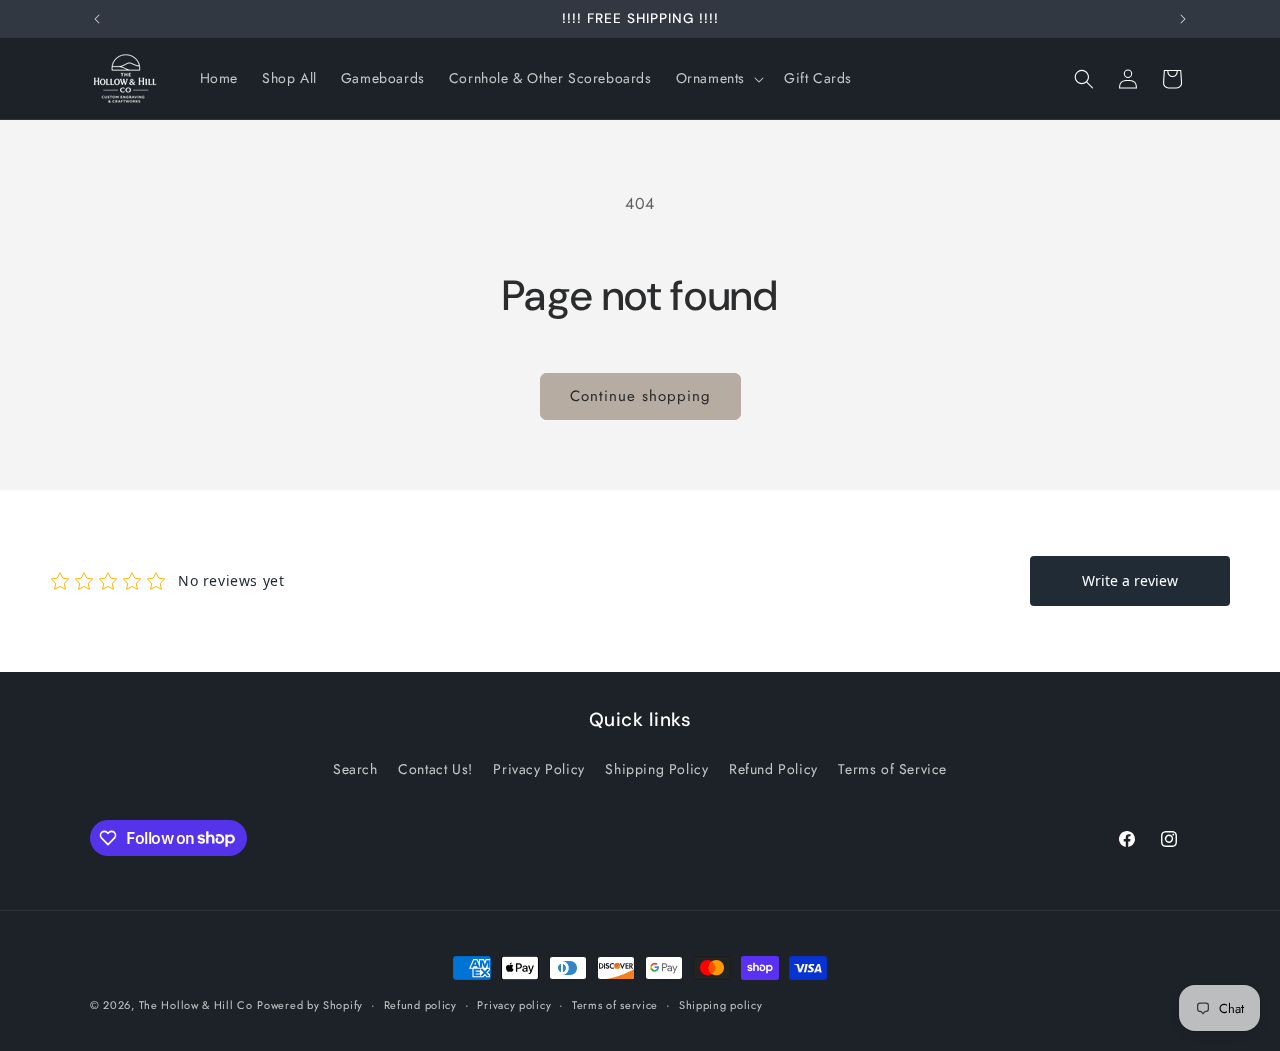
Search (355, 769)
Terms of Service (892, 769)
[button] (718, 78)
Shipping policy (721, 1004)
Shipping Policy (656, 769)
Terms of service (615, 1004)
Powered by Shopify (310, 1005)
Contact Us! (435, 769)
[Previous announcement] (97, 19)
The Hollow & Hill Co (196, 1005)
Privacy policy (514, 1004)
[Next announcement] (1183, 19)
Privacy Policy (538, 769)
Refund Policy (773, 769)
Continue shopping (640, 396)
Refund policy (420, 1004)
